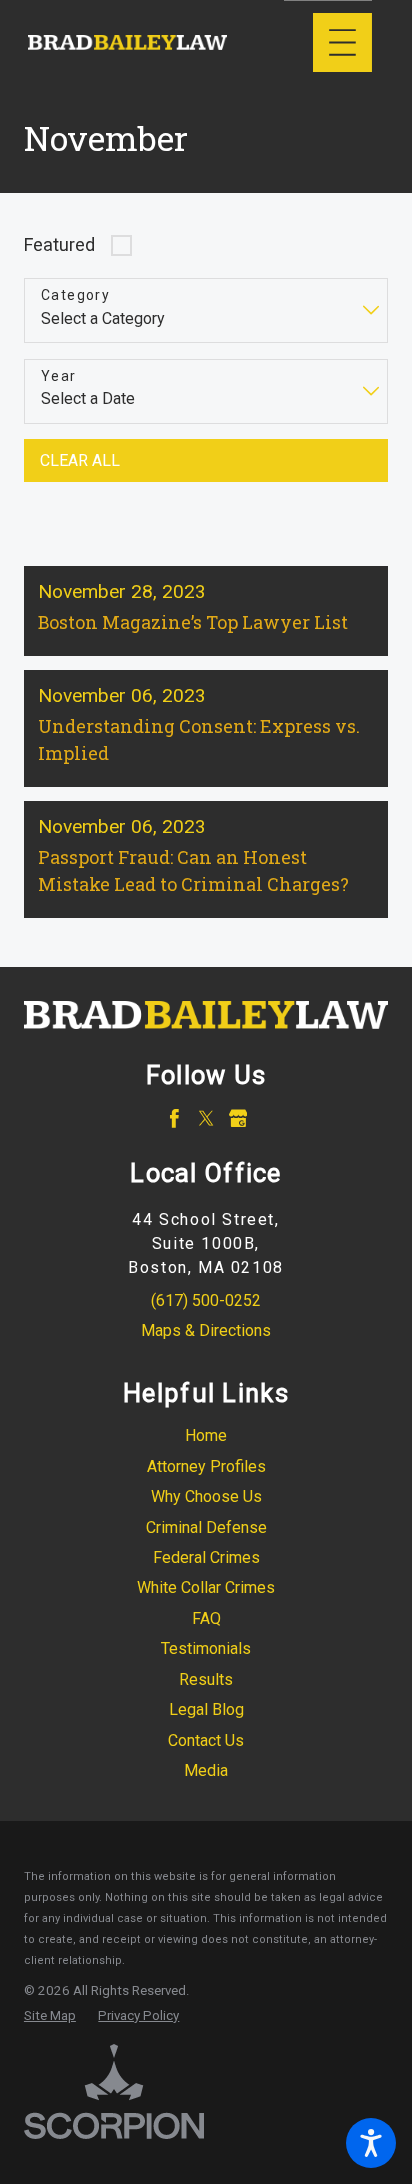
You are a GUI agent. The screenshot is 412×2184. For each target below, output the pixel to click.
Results (206, 1679)
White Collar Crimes (206, 1587)
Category (75, 295)
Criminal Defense (206, 1527)
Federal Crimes (206, 1557)
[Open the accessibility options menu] (371, 2143)
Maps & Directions (206, 1330)
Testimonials (206, 1648)
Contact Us (206, 1740)
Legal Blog (206, 1709)
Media (206, 1770)
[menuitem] (206, 1436)
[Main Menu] (342, 42)
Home (206, 1435)
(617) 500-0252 (206, 1300)
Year (59, 376)
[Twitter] (206, 1118)
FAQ (206, 1618)
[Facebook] (174, 1118)
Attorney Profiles (206, 1466)
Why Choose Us (206, 1496)
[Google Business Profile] (238, 1118)
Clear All (80, 460)
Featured (59, 244)
